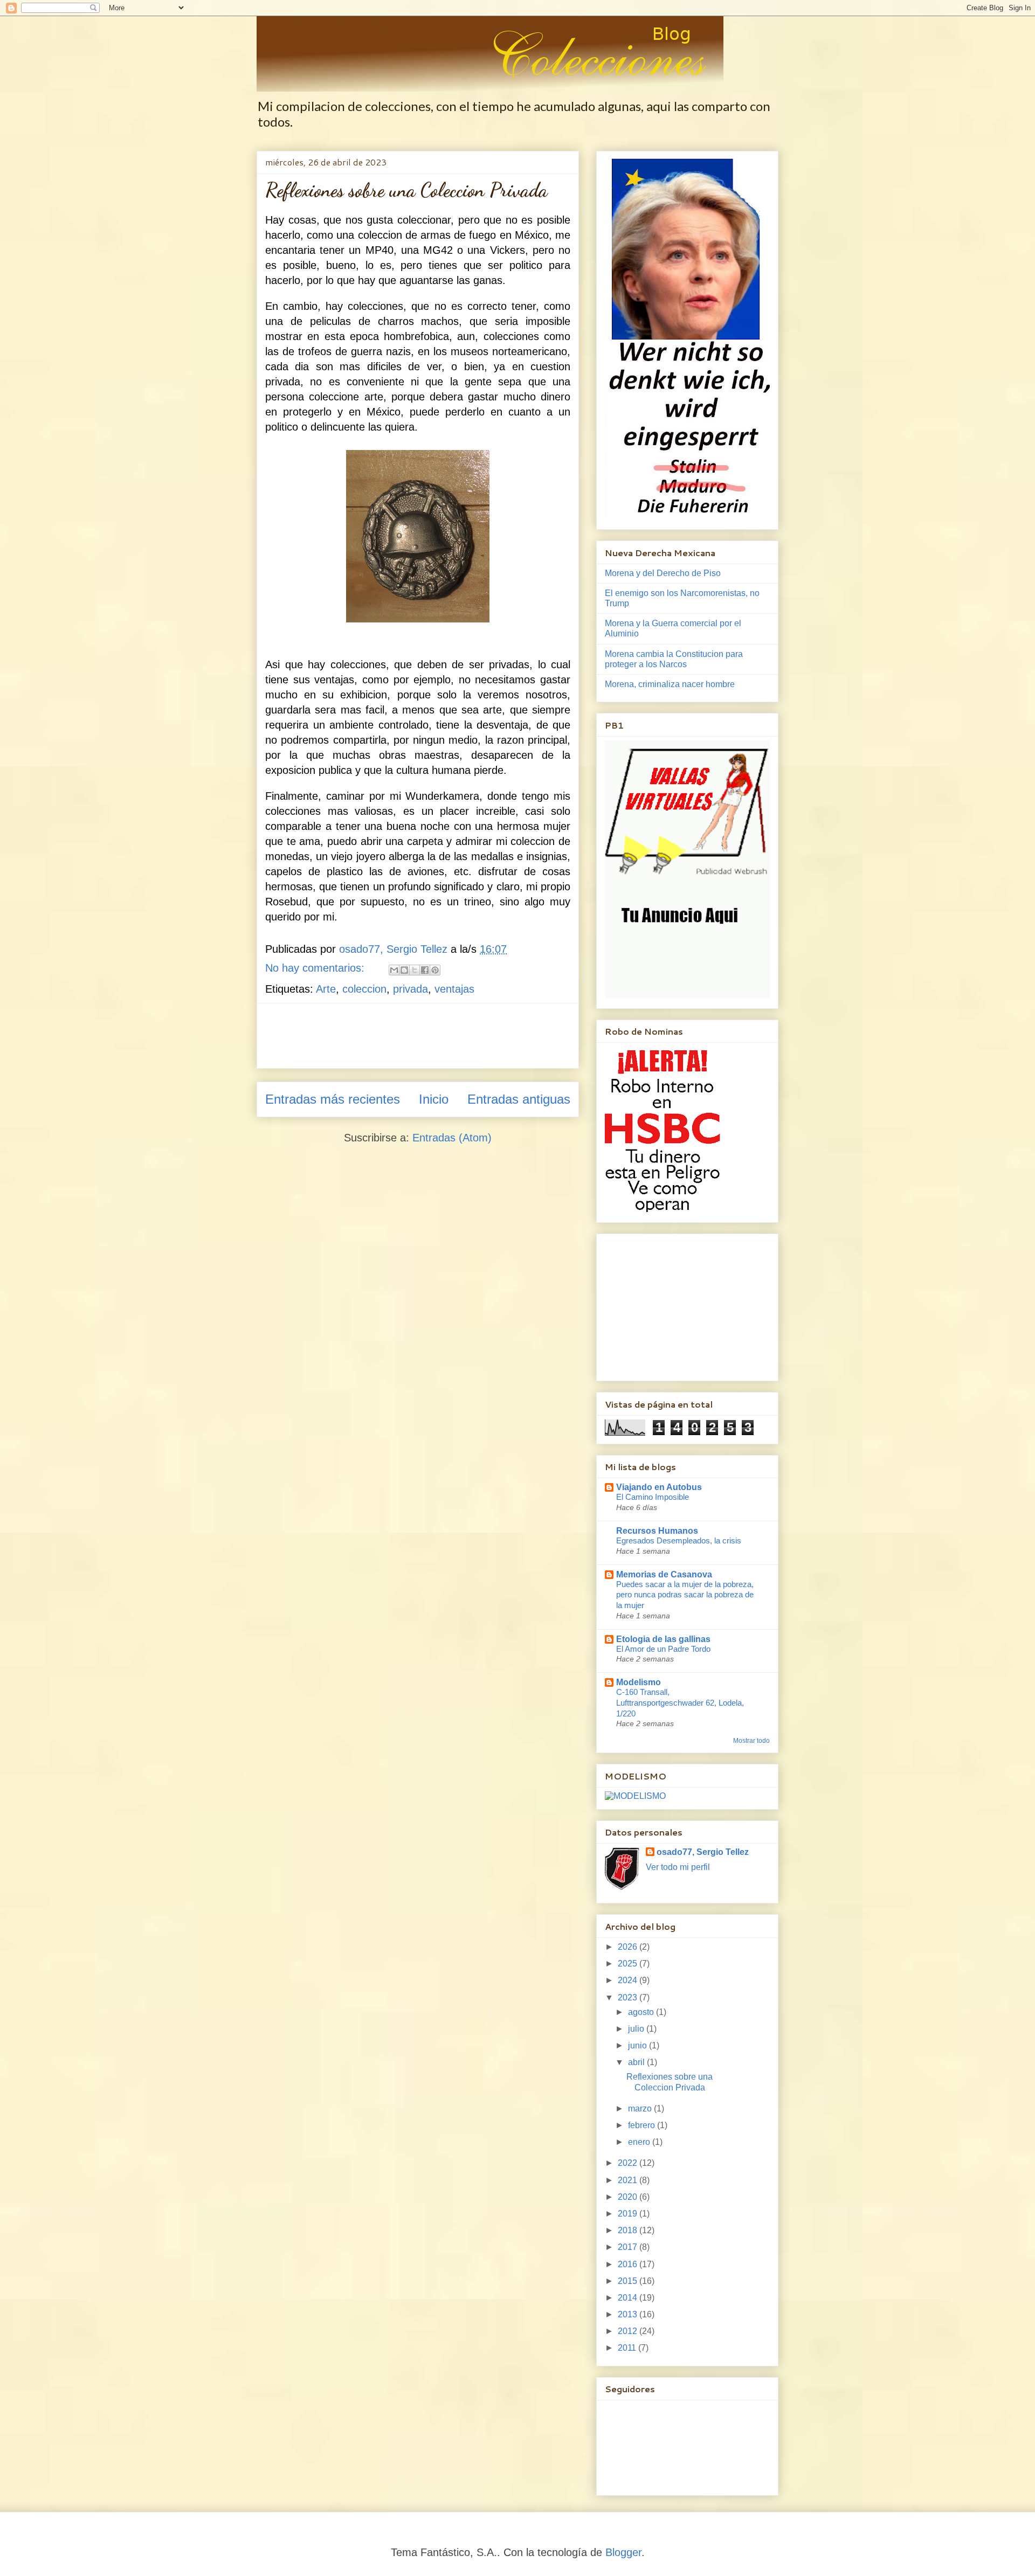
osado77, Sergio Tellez (703, 1852)
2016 (629, 2264)
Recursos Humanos (657, 1531)
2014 (629, 2298)
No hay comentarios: (316, 968)
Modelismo (639, 1682)
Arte (326, 989)
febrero (643, 2125)
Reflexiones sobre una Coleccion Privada (406, 190)
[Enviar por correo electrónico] (394, 970)
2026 (629, 1947)
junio (639, 2045)
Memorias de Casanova (664, 1574)
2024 (629, 1980)
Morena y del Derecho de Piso (663, 573)
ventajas (454, 989)
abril (637, 2062)
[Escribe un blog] (404, 970)
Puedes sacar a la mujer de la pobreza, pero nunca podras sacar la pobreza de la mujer (685, 1595)
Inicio (434, 1099)
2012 (629, 2331)
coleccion (364, 989)
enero (640, 2142)
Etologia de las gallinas (663, 1639)
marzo (641, 2108)
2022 (629, 2163)
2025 (629, 1964)
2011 (628, 2348)
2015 (629, 2281)
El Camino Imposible (653, 1497)
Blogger (623, 2552)
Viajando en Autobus (659, 1487)
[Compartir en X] (415, 970)
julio (637, 2029)
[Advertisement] (461, 1036)
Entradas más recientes (333, 1099)
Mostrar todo (751, 1741)
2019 (629, 2214)
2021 (629, 2180)
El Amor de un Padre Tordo (663, 1649)
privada (410, 989)
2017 (629, 2247)
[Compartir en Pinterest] (435, 970)
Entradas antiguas (519, 1099)
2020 (629, 2197)
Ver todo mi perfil (678, 1867)
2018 (629, 2230)
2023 (629, 1997)
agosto (642, 2012)
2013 (629, 2314)
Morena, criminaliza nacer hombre (670, 684)
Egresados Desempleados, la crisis (679, 1540)
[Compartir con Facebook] (425, 970)
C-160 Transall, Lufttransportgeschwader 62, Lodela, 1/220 (680, 1703)
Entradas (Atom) (452, 1138)
